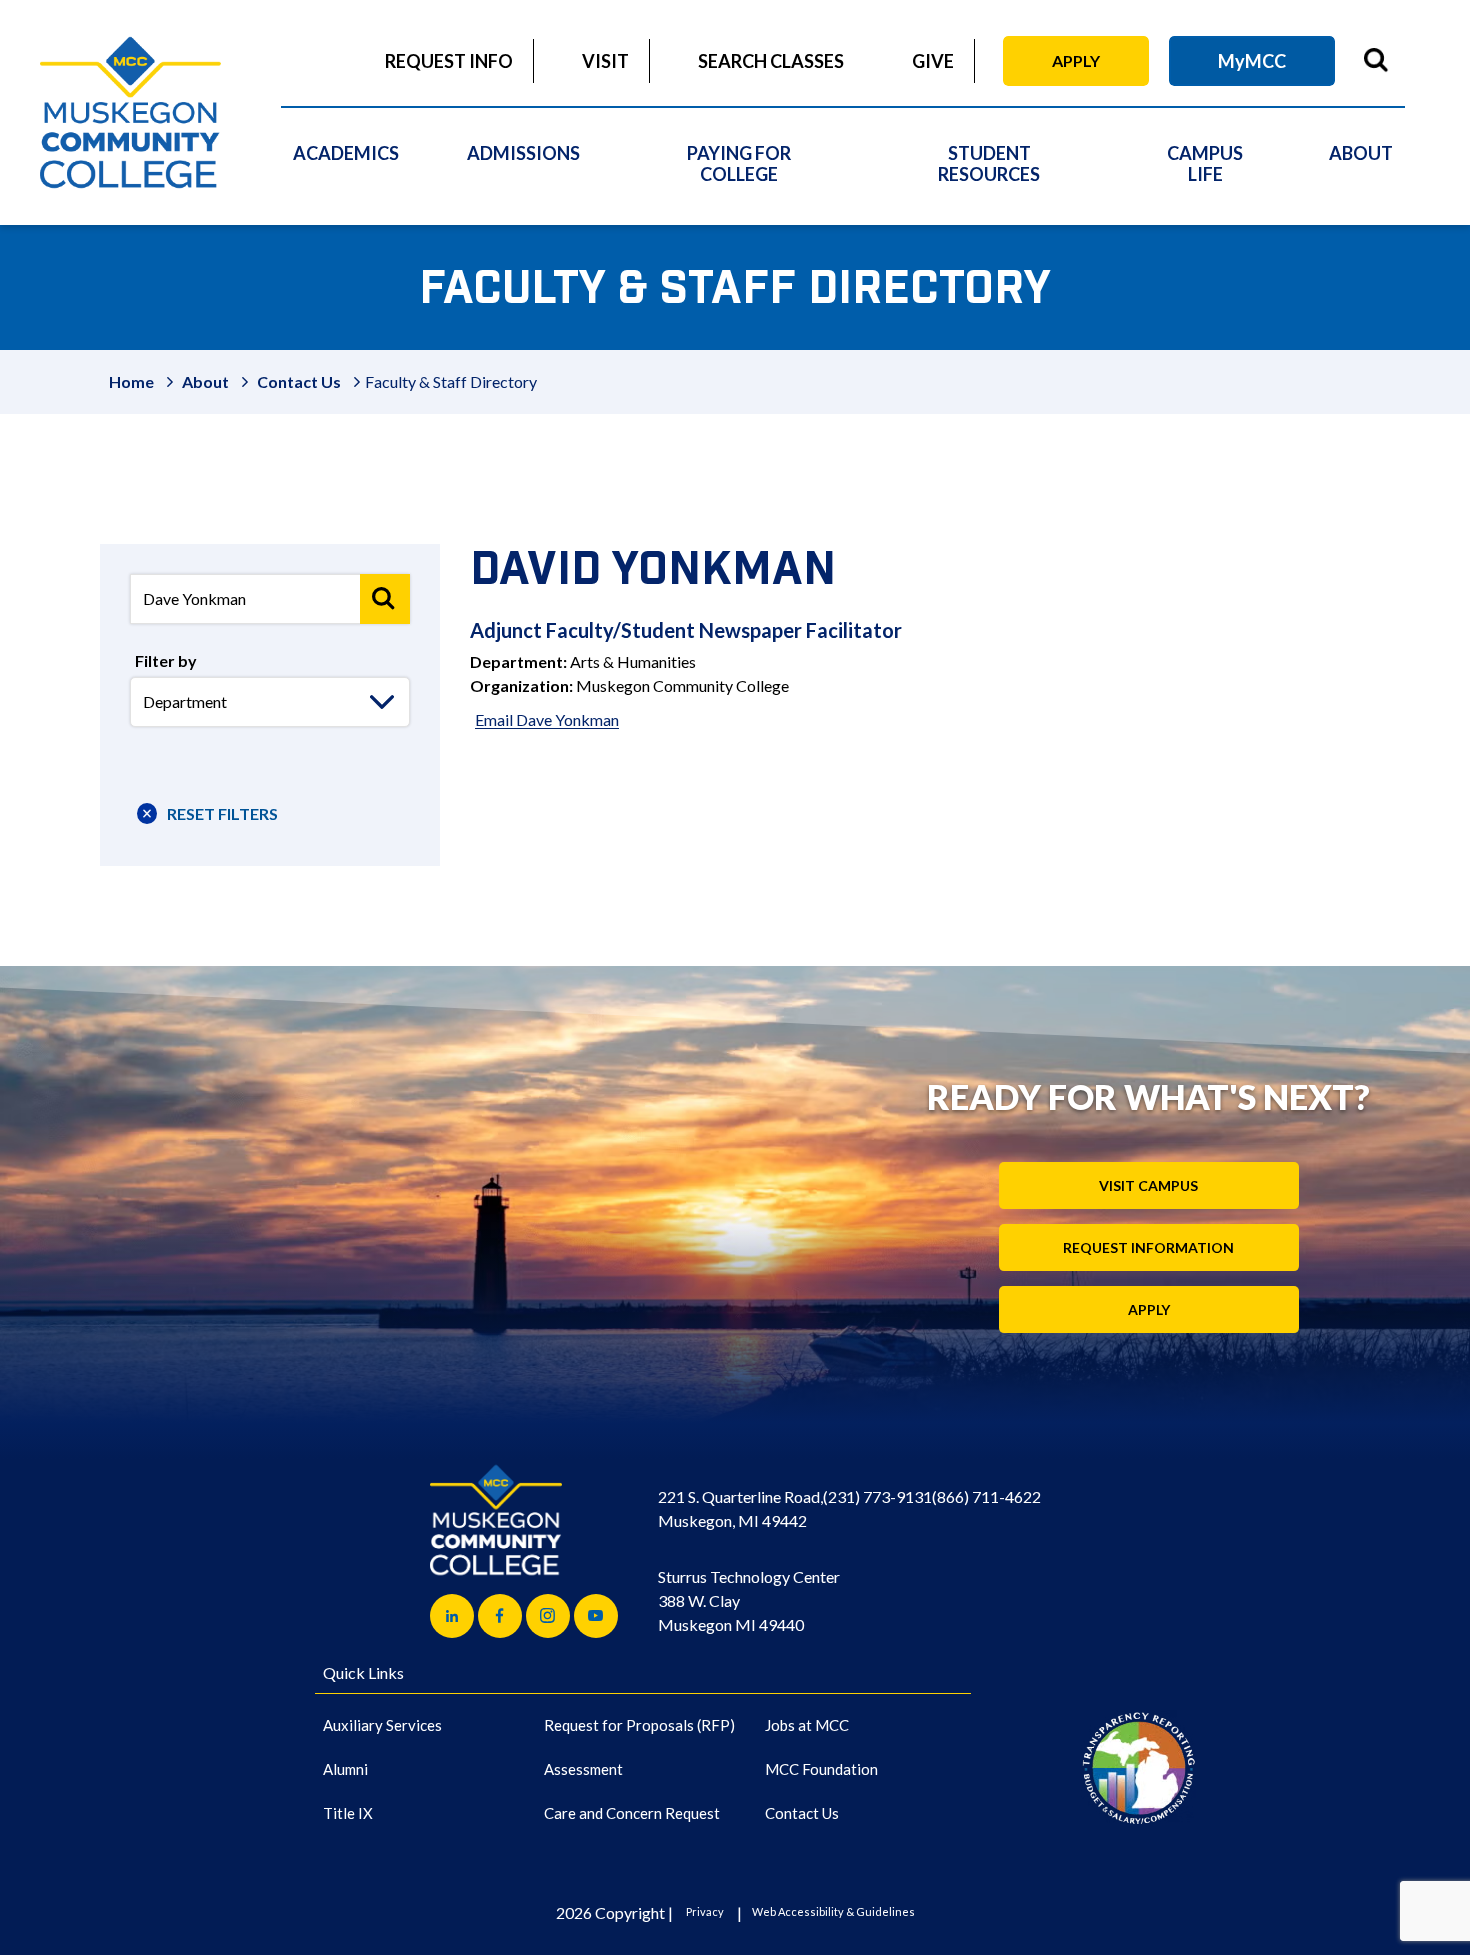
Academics (346, 153)
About (1361, 153)
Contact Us (299, 381)
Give (933, 61)
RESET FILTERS (222, 813)
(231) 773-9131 (877, 1496)
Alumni (345, 1769)
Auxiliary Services (382, 1725)
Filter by (166, 660)
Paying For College (739, 163)
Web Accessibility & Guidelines (833, 1911)
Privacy (705, 1911)
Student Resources (989, 163)
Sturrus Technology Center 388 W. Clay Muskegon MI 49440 (749, 1600)
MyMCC (1252, 61)
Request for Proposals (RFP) (639, 1725)
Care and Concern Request (632, 1813)
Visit (605, 61)
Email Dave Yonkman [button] (547, 719)
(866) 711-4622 (986, 1496)
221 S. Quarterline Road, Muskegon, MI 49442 (740, 1508)
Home (131, 381)
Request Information (1148, 1247)
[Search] (385, 599)
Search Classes (771, 61)
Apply (1076, 60)
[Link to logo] (1138, 1767)
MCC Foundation (821, 1769)
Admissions (523, 153)
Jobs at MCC (807, 1725)
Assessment (583, 1769)
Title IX (348, 1813)
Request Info (449, 61)
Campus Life (1205, 163)
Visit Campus (1148, 1185)
